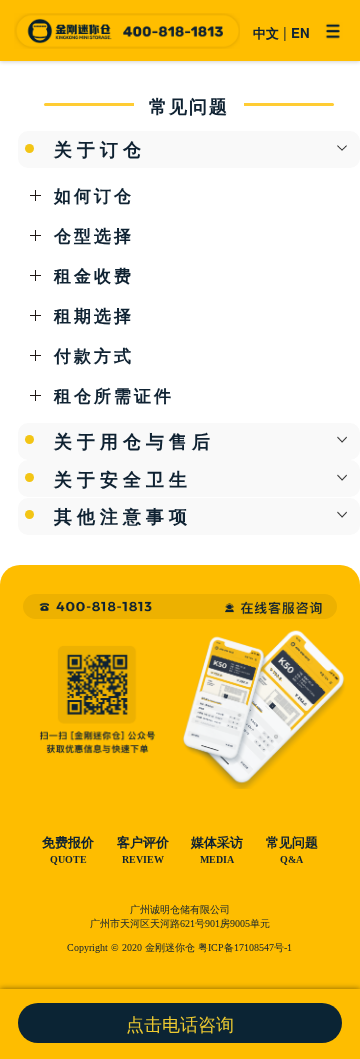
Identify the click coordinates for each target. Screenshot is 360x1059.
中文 (266, 32)
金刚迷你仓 (126, 31)
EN (300, 32)
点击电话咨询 (180, 1023)
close (342, 148)
